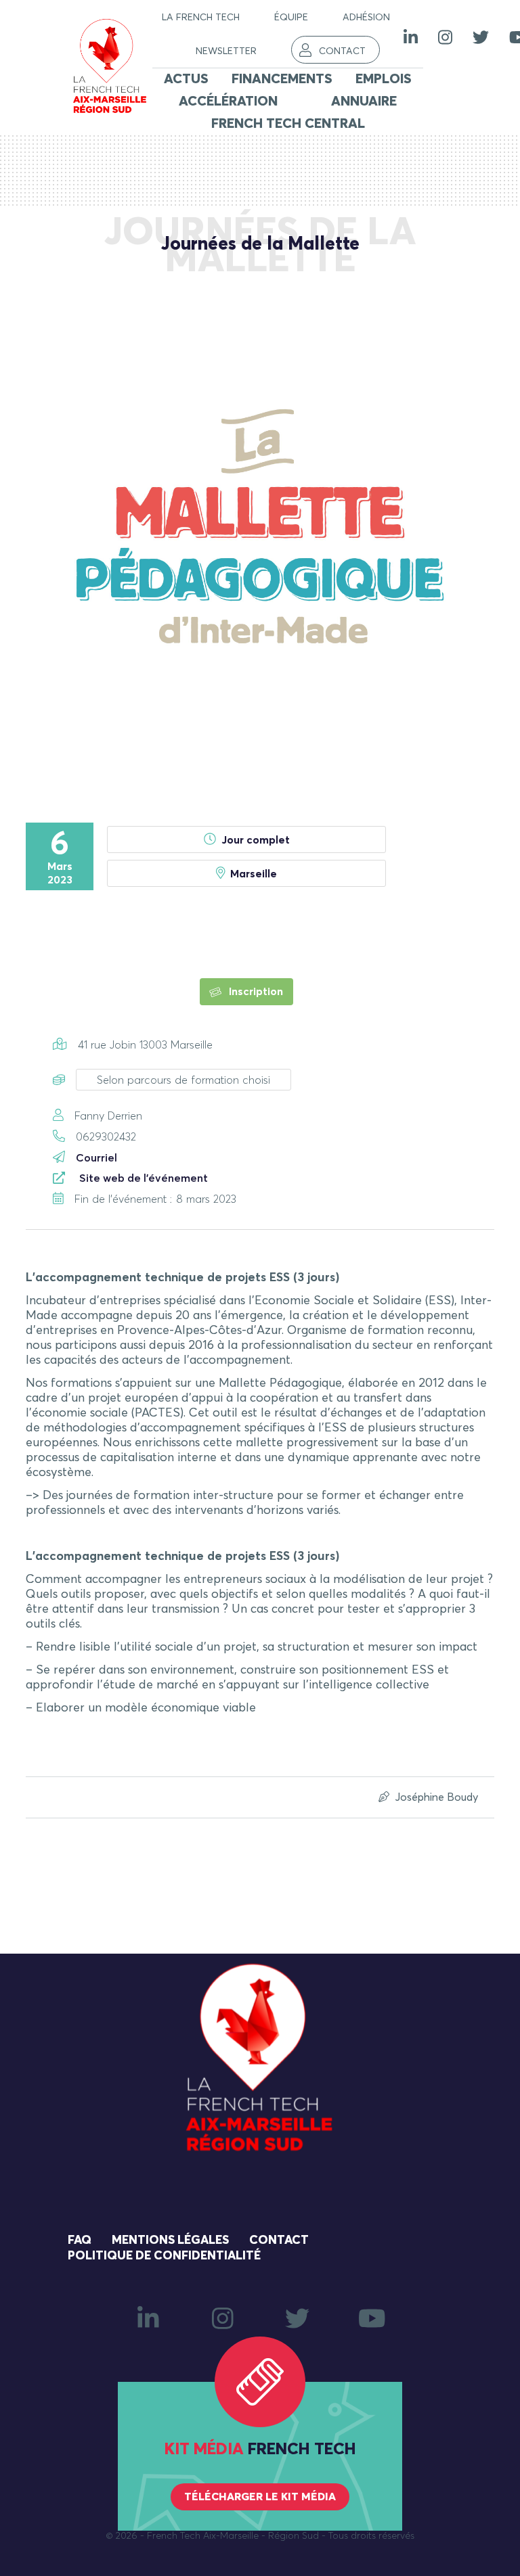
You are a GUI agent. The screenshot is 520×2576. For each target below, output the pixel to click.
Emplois (384, 79)
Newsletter (226, 51)
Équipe (291, 18)
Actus (186, 79)
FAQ (80, 2240)
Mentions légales (170, 2240)
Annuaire (364, 101)
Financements (282, 79)
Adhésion (366, 18)
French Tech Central (288, 124)
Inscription (255, 992)
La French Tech (201, 18)
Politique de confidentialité (164, 2256)
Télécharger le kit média (260, 2497)
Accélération (228, 101)
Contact (342, 51)
